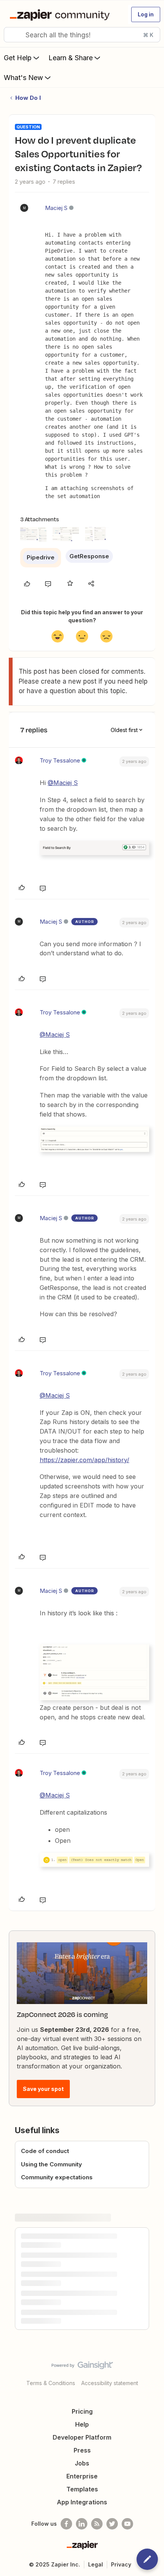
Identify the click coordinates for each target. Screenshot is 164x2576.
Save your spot (43, 2089)
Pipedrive (41, 557)
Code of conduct (45, 2151)
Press (82, 2450)
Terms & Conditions (51, 2383)
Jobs (82, 2463)
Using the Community (51, 2164)
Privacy (121, 2564)
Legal (96, 2564)
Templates (82, 2489)
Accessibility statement (110, 2383)
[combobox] (82, 35)
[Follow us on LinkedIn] (82, 2524)
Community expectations (57, 2177)
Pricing (82, 2411)
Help (82, 2424)
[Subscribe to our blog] (97, 2524)
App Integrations (82, 2502)
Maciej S (56, 208)
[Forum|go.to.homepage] (61, 14)
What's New (23, 78)
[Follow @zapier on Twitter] (112, 2524)
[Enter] (13, 35)
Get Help (18, 58)
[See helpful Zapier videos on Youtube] (127, 2524)
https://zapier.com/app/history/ (84, 1460)
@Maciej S (63, 783)
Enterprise (82, 2476)
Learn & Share (71, 58)
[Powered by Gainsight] (82, 2367)
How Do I (28, 98)
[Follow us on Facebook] (66, 2524)
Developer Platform (82, 2437)
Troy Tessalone (60, 760)
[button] (146, 14)
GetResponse (89, 556)
